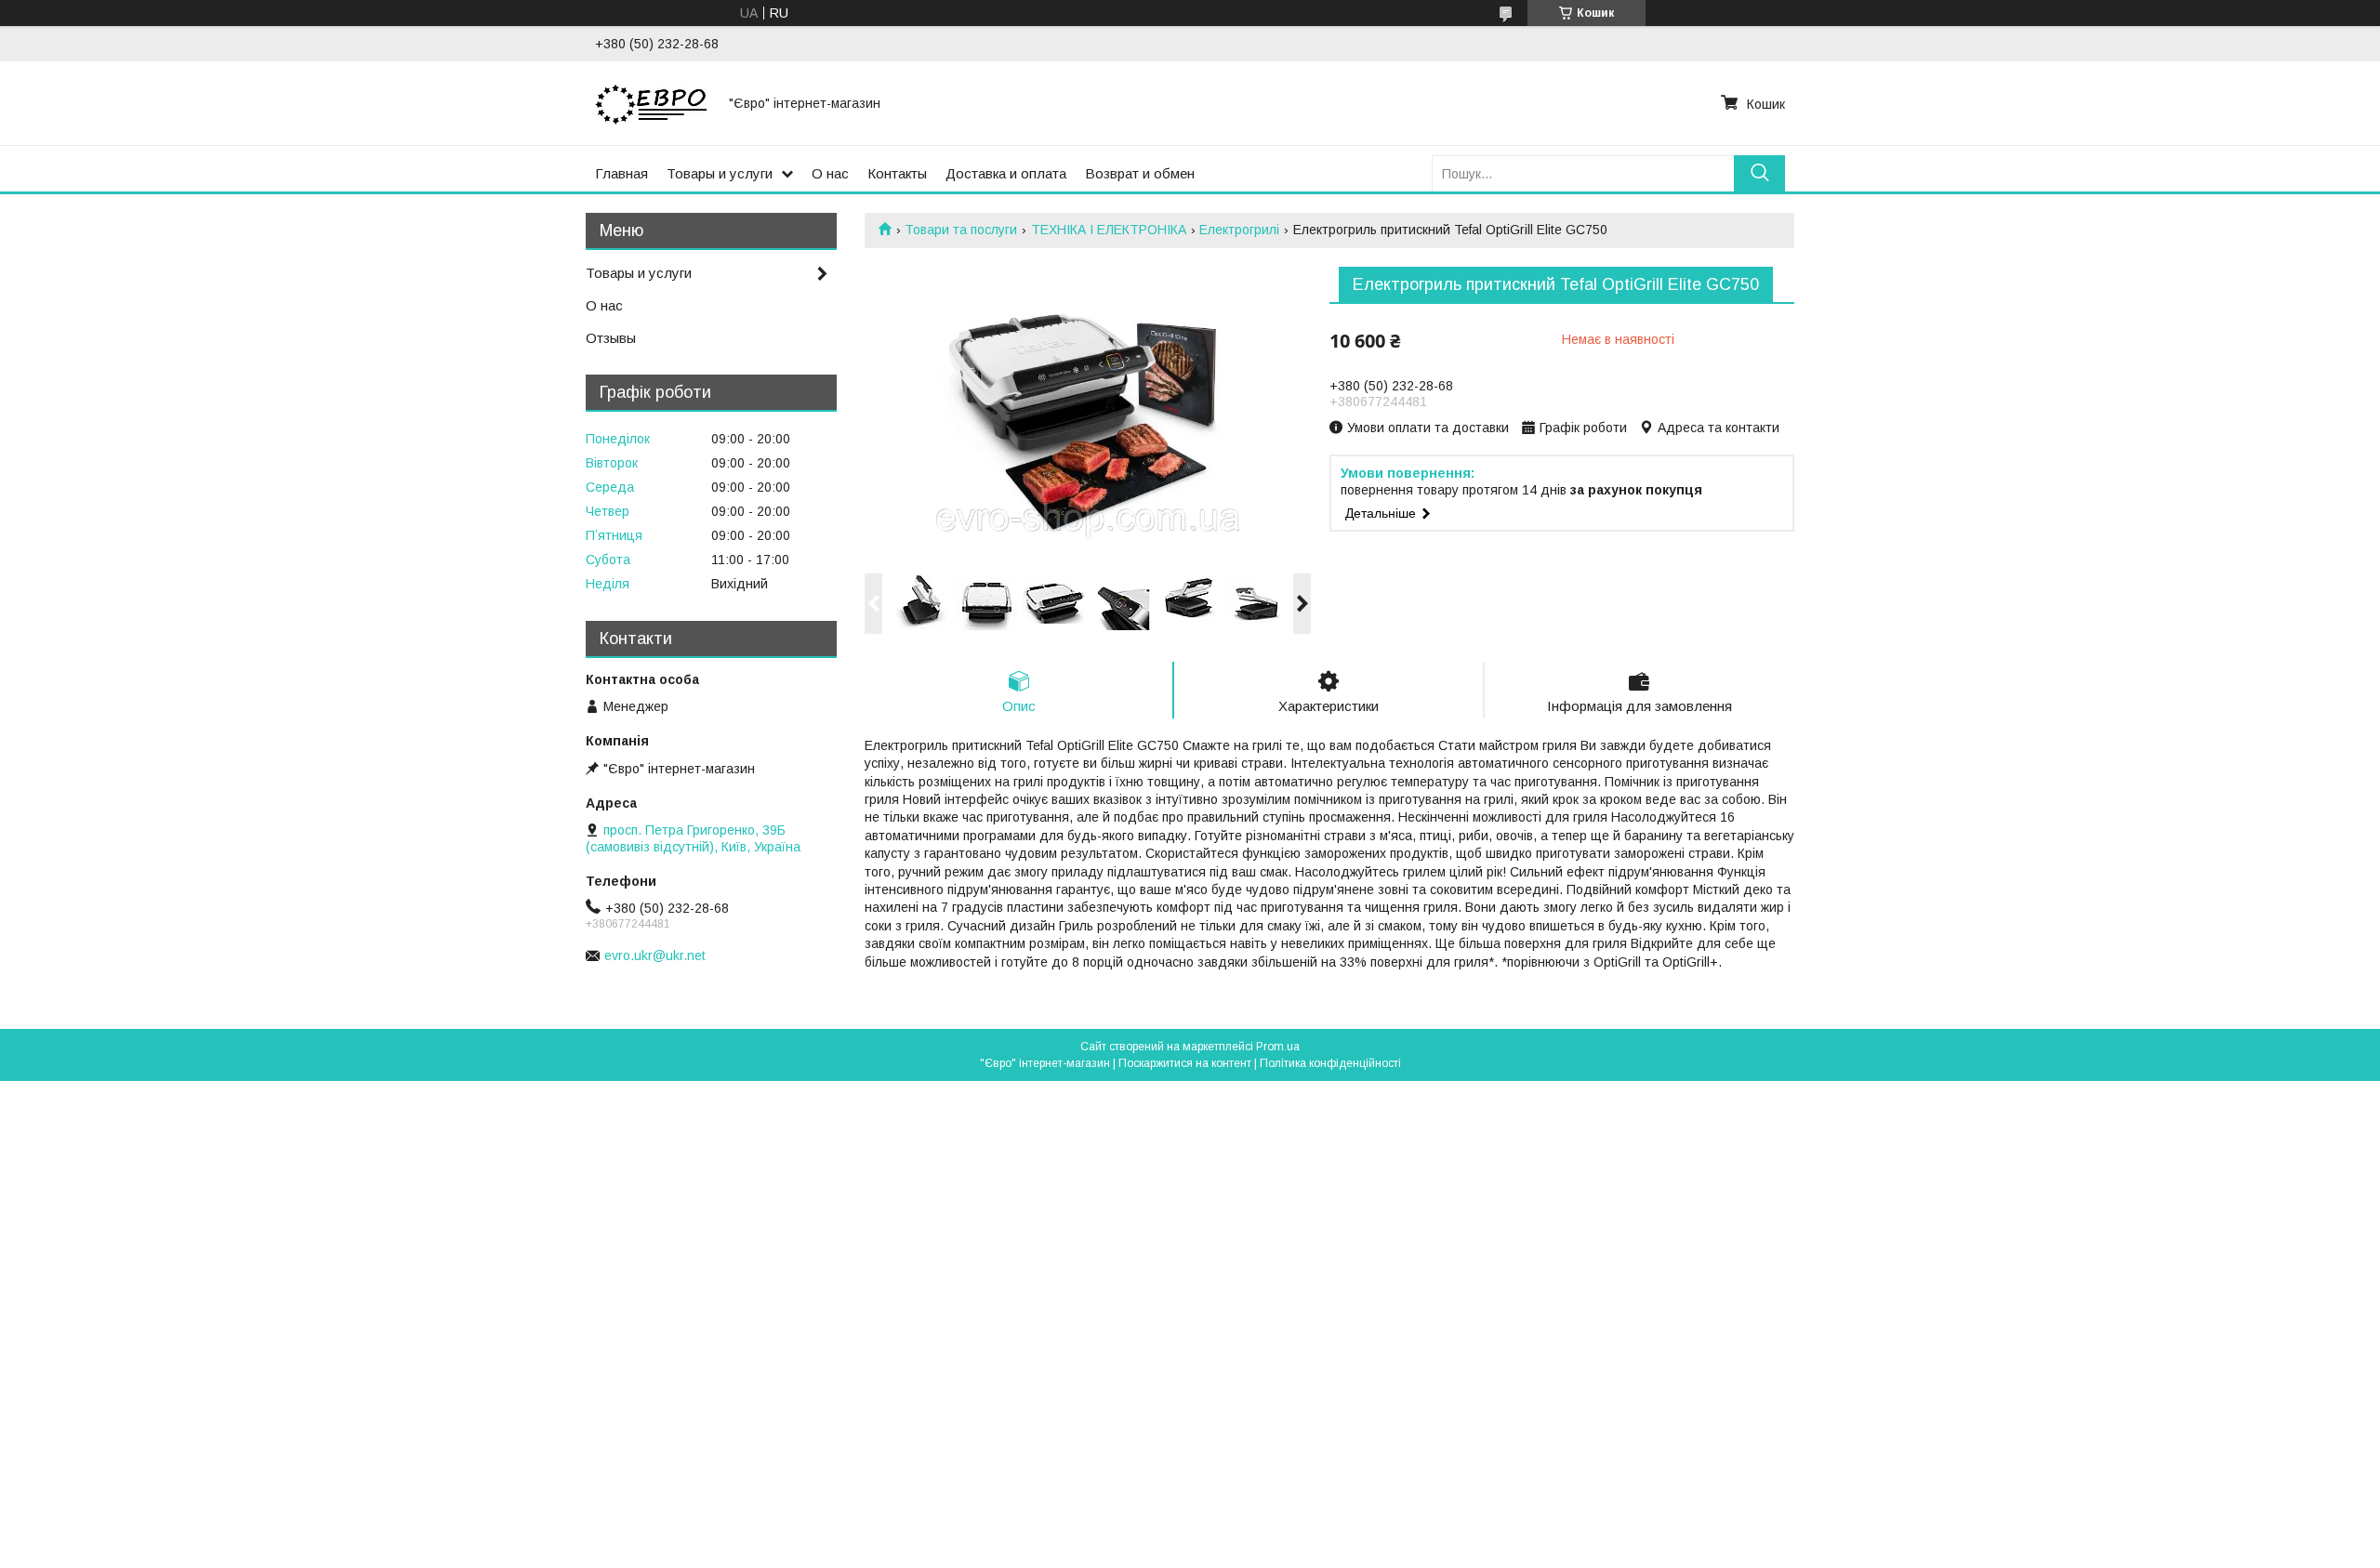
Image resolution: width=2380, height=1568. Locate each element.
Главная (621, 173)
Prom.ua (1278, 1047)
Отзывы (611, 338)
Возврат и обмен (1140, 173)
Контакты (897, 173)
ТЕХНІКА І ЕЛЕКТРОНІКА (1109, 230)
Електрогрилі (1239, 230)
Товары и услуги (720, 173)
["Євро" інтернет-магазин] (651, 103)
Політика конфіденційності (1330, 1063)
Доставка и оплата (1006, 173)
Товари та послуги (961, 230)
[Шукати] (1759, 173)
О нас (830, 173)
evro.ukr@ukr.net (655, 955)
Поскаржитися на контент (1185, 1063)
